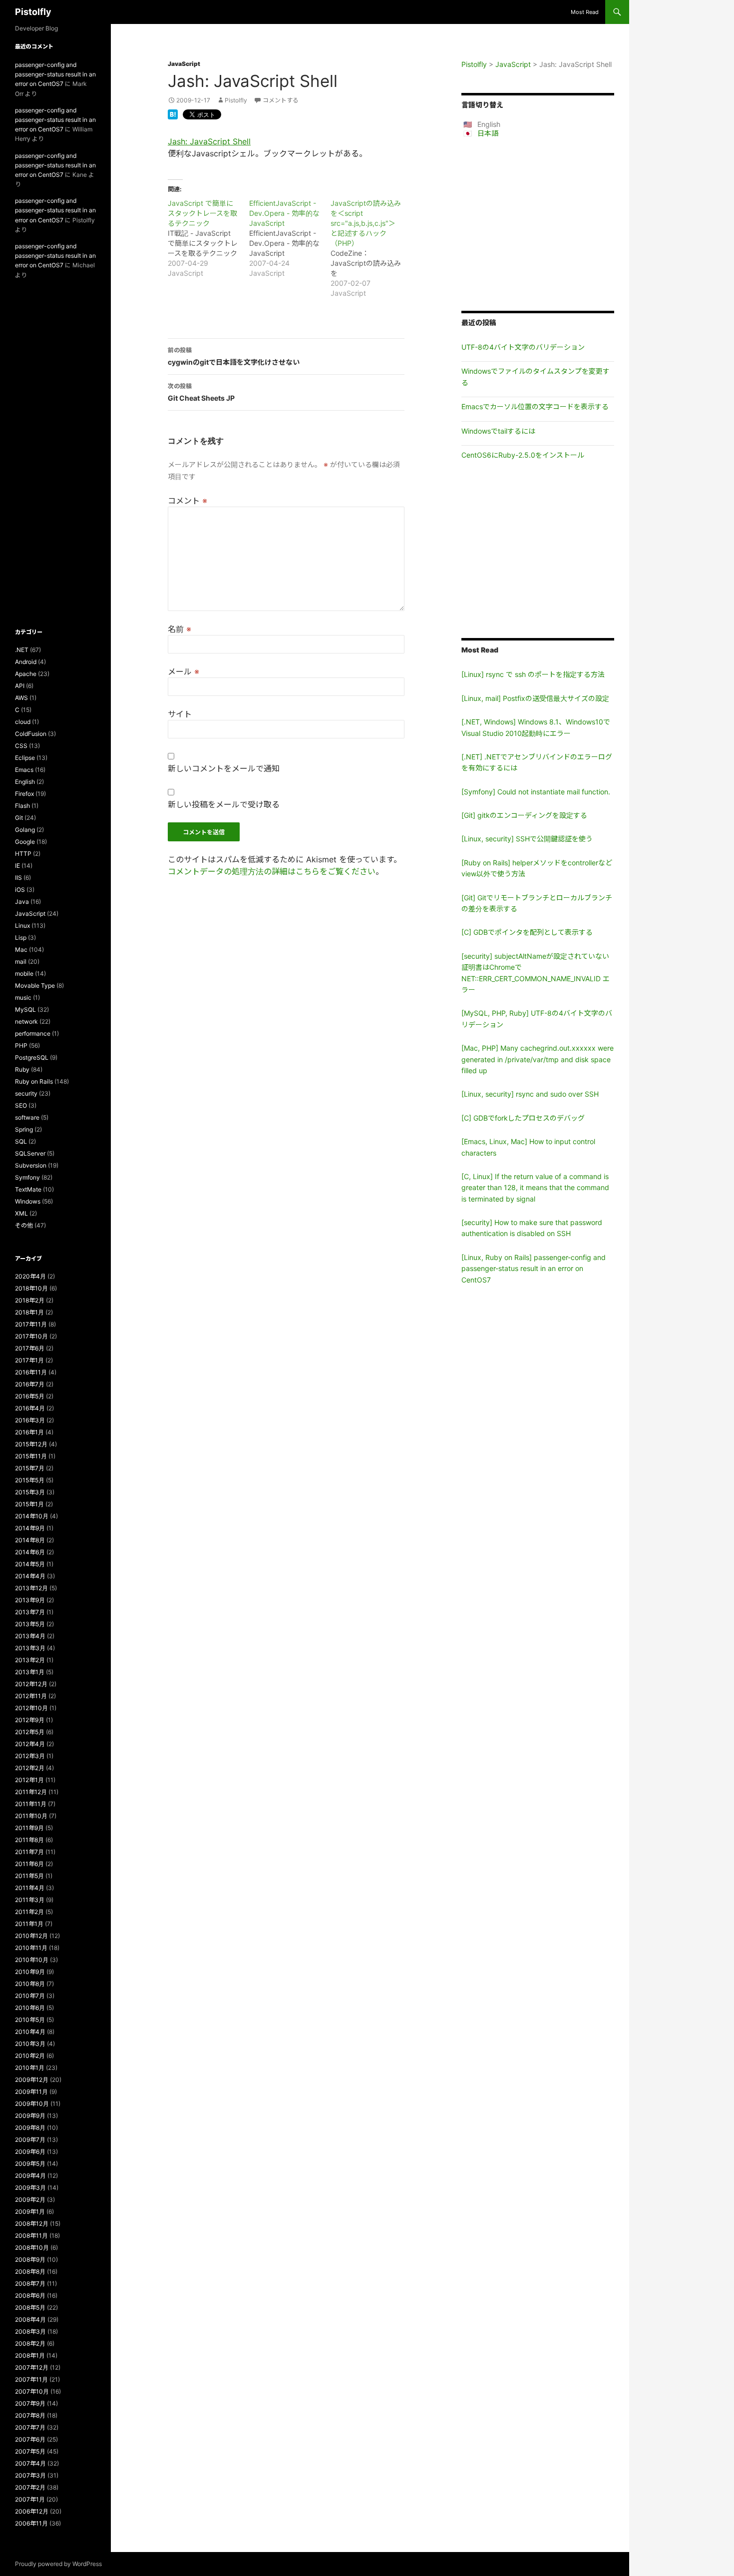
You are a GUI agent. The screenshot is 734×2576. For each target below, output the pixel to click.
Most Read (585, 12)
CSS (21, 746)
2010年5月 (30, 2020)
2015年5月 (30, 1480)
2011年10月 (31, 1816)
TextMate (28, 1189)
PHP (21, 1045)
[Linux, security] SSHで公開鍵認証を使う (527, 839)
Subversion (31, 1165)
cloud (23, 722)
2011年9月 (29, 1828)
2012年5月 (30, 1732)
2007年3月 (30, 2475)
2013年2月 (30, 1660)
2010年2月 (30, 2056)
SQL (21, 1141)
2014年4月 (30, 1576)
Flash (22, 806)
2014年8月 (30, 1540)
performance (33, 1033)
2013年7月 (30, 1612)
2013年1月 (30, 1672)
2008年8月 (30, 2271)
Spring (24, 1129)
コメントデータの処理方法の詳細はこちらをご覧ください (272, 871)
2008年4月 (30, 2319)
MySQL (25, 1009)
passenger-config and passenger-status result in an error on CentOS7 (55, 74)
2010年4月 (30, 2032)
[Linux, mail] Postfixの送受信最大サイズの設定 (535, 698)
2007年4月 (30, 2463)
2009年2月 (30, 2200)
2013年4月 (30, 1636)
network (26, 1021)
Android (26, 662)
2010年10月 (32, 1960)
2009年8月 (30, 2128)
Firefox (24, 794)
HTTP (23, 854)
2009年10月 (32, 2104)
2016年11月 (31, 1372)
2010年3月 (30, 2044)
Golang (25, 830)
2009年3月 (30, 2188)
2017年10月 (31, 1336)
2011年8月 (29, 1840)
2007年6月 (30, 2439)
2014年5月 (30, 1564)
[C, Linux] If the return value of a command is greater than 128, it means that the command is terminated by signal (535, 1188)
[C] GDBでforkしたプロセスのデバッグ (523, 1118)
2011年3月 (30, 1900)
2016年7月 (30, 1384)
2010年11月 (31, 1948)
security (26, 1093)
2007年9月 (30, 2403)
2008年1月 (30, 2355)
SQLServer (30, 1153)
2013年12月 (31, 1588)
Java (22, 902)
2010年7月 (30, 1996)
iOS (20, 890)
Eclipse (25, 758)
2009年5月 (30, 2164)
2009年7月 (30, 2140)
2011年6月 (29, 1864)
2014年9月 (30, 1528)
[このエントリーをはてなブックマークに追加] (173, 113)
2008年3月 (30, 2331)
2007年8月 (30, 2415)
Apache (26, 674)
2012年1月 (29, 1780)
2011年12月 (31, 1792)
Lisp (21, 938)
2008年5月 (30, 2307)
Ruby (22, 1069)
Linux (22, 926)
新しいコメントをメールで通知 (224, 768)
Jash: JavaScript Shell (209, 141)
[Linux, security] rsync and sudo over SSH (530, 1094)
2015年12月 (31, 1444)
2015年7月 (30, 1468)
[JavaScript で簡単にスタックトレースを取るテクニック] (208, 238)
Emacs (24, 770)
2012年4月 (30, 1744)
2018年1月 (29, 1312)
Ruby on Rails (34, 1081)
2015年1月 (29, 1504)
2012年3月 (30, 1756)
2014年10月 (32, 1516)
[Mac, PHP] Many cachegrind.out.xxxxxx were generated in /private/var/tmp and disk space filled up (538, 1059)
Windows (28, 1201)
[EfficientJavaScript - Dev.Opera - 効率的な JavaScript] (290, 238)
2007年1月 (30, 2499)
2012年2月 (30, 1768)
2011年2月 (29, 1912)
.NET (22, 650)
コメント (187, 501)
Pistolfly (33, 12)
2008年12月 (32, 2224)
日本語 (488, 133)
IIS (18, 878)
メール (183, 671)
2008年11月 (31, 2236)
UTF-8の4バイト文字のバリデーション (523, 347)
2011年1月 (29, 1924)
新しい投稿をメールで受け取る (224, 804)
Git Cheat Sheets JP (201, 392)
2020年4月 (30, 1276)
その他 (24, 1225)
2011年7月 (29, 1852)
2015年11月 (31, 1456)
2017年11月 (31, 1324)
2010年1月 (30, 2068)
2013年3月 (30, 1648)
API (20, 686)
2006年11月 (31, 2523)
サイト (180, 714)
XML (21, 1213)
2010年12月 (31, 1936)
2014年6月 (30, 1552)
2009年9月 (30, 2116)
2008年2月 (30, 2343)
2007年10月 (32, 2391)
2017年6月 (30, 1348)
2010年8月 (30, 1984)
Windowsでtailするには (498, 431)
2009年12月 (32, 2080)
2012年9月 (30, 1720)
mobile (24, 973)
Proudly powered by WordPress (58, 2564)
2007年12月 (32, 2367)
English (25, 782)
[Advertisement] (538, 224)
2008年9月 (30, 2259)
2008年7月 (30, 2283)
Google (25, 842)
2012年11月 (31, 1696)
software (27, 1117)
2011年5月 (29, 1876)
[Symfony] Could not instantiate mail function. (536, 792)
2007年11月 (31, 2379)
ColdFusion (31, 734)
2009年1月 (30, 2212)
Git (19, 818)
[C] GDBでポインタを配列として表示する (527, 932)
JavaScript (184, 64)
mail (21, 962)
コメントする (281, 100)
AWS (21, 698)
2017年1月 (29, 1360)
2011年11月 (31, 1804)
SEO (21, 1105)
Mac (21, 950)
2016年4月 (30, 1408)
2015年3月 (30, 1492)
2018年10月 (31, 1288)
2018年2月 (30, 1300)
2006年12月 (32, 2511)
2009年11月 (31, 2092)
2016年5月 (30, 1396)
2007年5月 (30, 2451)
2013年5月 (30, 1624)
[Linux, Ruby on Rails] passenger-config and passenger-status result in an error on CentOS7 (534, 1269)
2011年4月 (30, 1888)
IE (17, 866)
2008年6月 (30, 2295)
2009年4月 (30, 2176)
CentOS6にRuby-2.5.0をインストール (523, 455)
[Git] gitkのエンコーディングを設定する (524, 815)
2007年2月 (30, 2487)
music (23, 997)
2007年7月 (30, 2427)
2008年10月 (32, 2248)
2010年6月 (30, 2008)
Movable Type (35, 985)
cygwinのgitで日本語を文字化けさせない (234, 356)
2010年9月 (30, 1972)
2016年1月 (29, 1432)
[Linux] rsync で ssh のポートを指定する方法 (533, 674)
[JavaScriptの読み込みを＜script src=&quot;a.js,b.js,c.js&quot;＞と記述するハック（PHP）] (371, 248)
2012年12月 (31, 1684)
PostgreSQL (32, 1057)
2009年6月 (30, 2152)
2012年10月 (31, 1708)
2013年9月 (30, 1600)
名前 (180, 629)
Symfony (27, 1177)
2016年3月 (30, 1420)
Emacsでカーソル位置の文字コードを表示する (535, 406)
